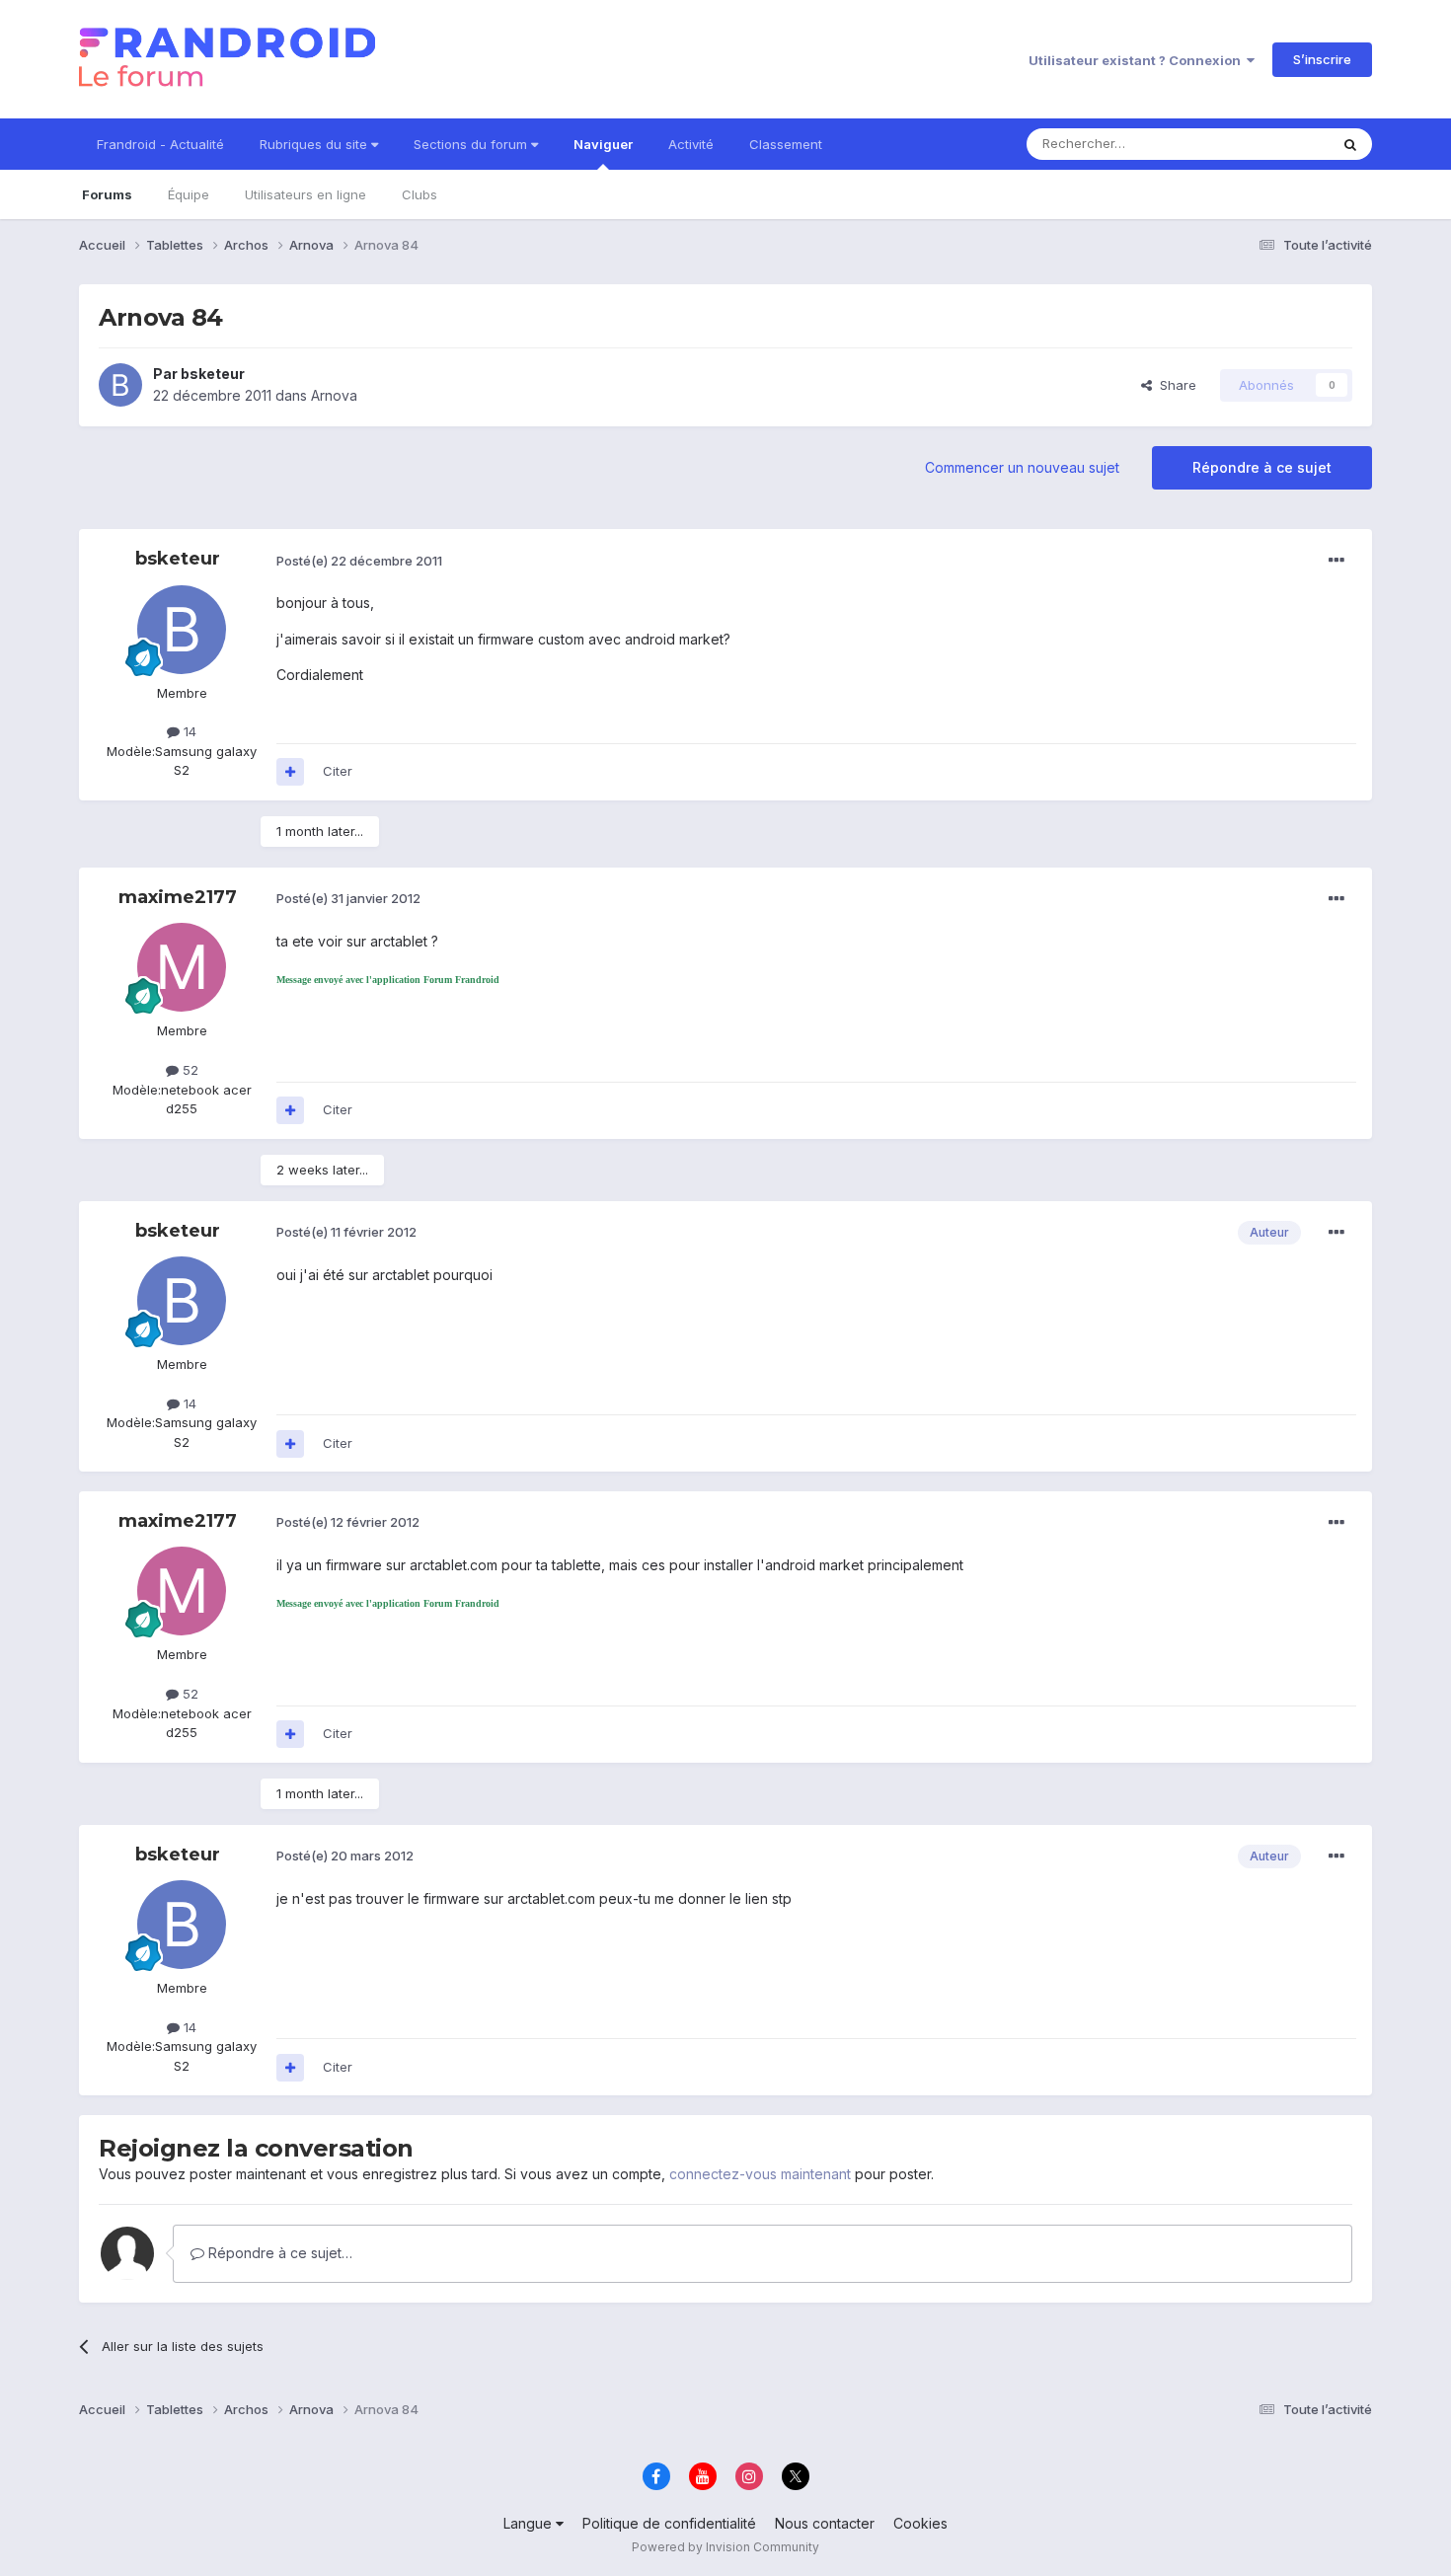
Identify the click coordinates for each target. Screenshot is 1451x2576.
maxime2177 (178, 897)
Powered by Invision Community (725, 2547)
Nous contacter (825, 2523)
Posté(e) (359, 561)
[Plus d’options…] (1336, 561)
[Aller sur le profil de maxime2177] (182, 967)
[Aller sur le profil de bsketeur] (120, 385)
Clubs (420, 194)
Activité (691, 144)
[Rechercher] (1350, 144)
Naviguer (603, 144)
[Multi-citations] (290, 772)
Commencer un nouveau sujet (1022, 467)
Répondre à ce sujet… (278, 2253)
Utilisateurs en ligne (305, 194)
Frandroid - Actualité (160, 144)
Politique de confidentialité (669, 2523)
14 (188, 731)
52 (189, 1070)
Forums (107, 194)
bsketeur (213, 374)
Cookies (920, 2523)
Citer (338, 771)
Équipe (189, 194)
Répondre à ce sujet (1262, 467)
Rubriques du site (315, 144)
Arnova (334, 395)
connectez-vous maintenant (760, 2174)
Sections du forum (472, 144)
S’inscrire (1322, 59)
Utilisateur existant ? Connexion (1138, 60)
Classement (786, 144)
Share (1174, 385)
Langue (530, 2523)
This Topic (1271, 144)
